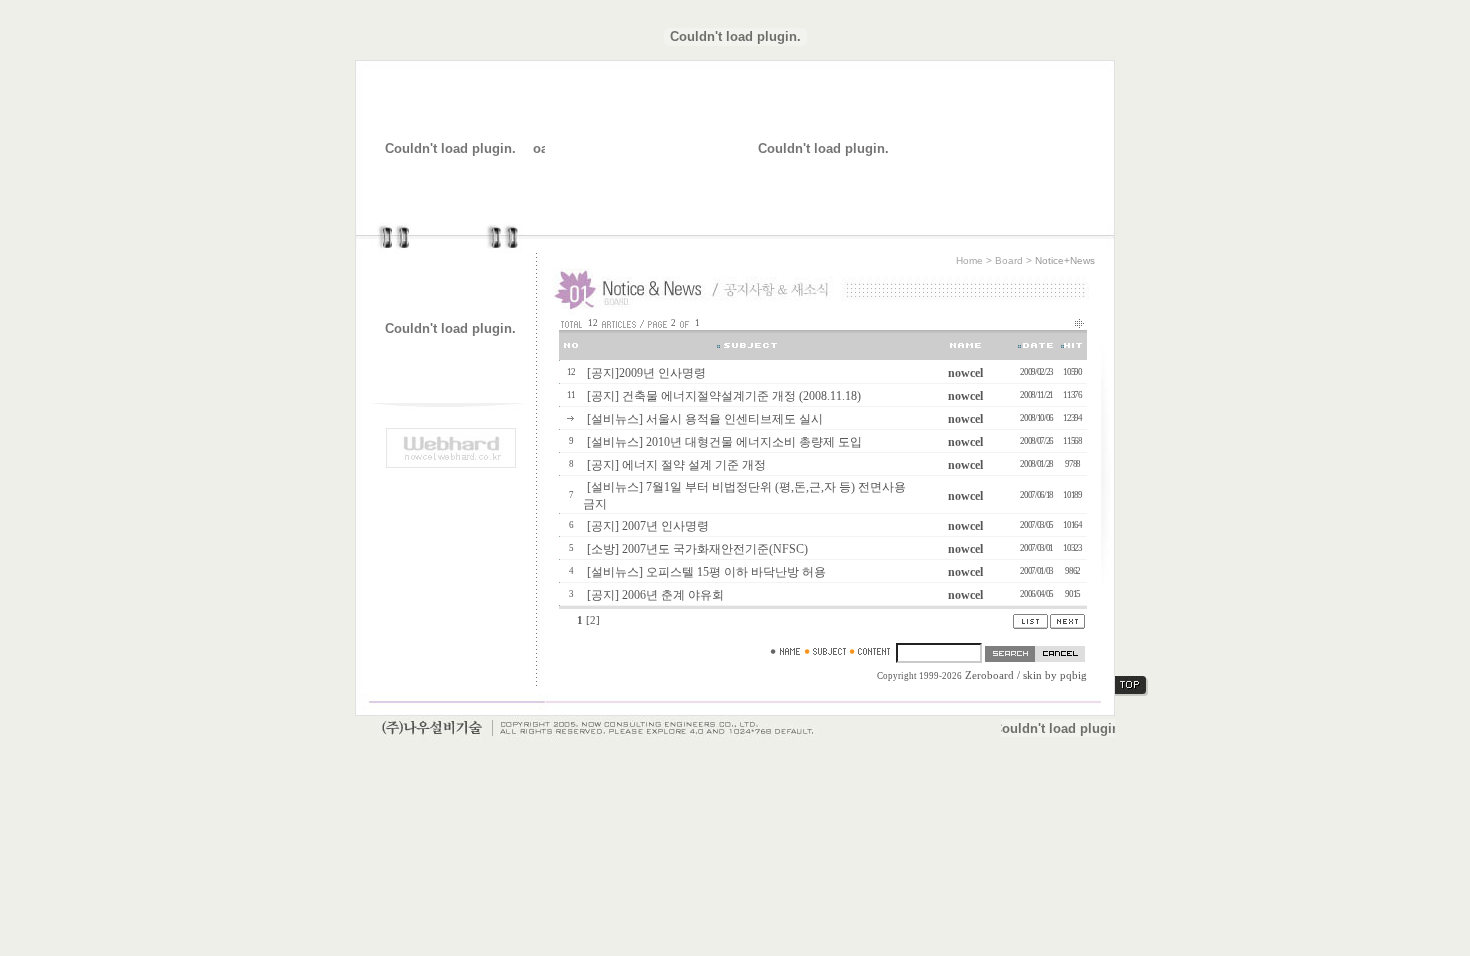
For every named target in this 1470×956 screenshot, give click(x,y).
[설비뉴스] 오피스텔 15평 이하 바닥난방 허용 (706, 572)
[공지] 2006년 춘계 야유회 (655, 595)
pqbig (1073, 675)
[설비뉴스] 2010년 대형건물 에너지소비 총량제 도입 (724, 442)
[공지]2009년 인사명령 (646, 373)
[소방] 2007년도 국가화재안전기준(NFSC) (697, 549)
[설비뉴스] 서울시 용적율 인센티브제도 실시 (705, 419)
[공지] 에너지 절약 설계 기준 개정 (676, 465)
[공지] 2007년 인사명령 (648, 526)
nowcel (965, 373)
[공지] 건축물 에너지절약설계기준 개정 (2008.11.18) (724, 396)
